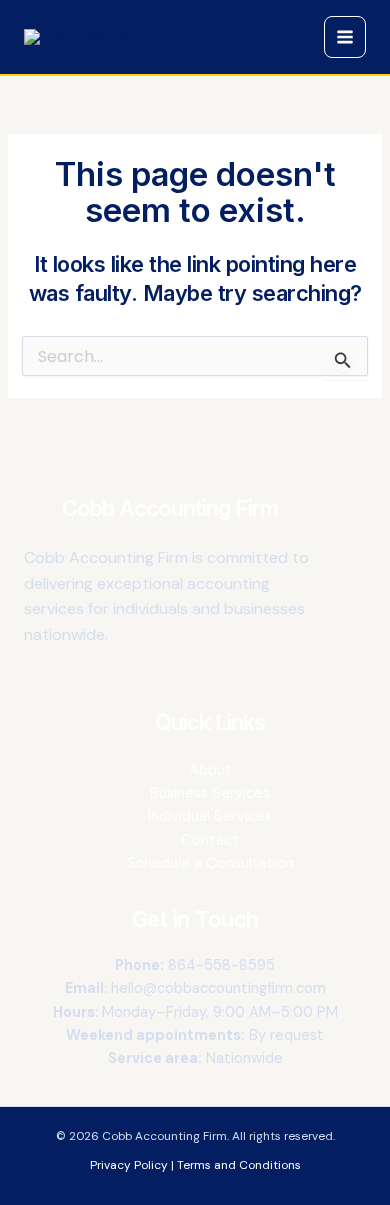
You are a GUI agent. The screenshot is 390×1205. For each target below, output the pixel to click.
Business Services (210, 793)
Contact (210, 840)
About (210, 770)
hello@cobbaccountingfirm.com (218, 988)
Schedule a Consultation (210, 863)
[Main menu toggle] (345, 37)
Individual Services (210, 816)
